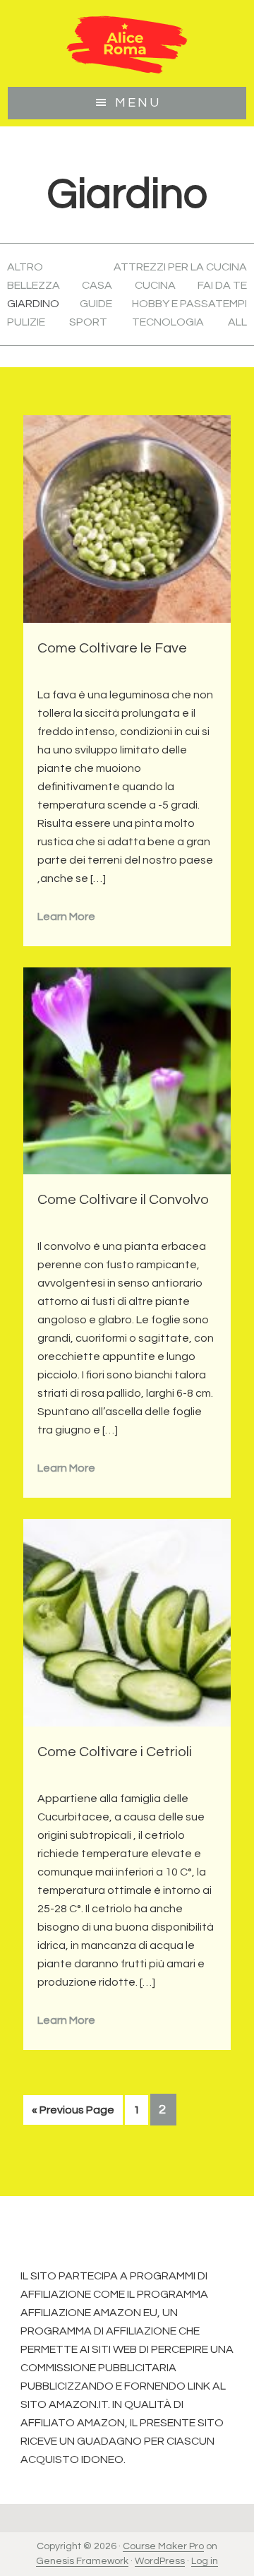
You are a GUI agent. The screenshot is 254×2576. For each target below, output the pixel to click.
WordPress (160, 2561)
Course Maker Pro (163, 2546)
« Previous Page (73, 2114)
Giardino (33, 304)
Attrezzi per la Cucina (180, 267)
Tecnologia (168, 322)
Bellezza (34, 285)
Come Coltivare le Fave (112, 648)
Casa (97, 285)
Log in (205, 2561)
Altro (25, 267)
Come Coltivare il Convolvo (123, 1200)
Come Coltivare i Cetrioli (115, 1752)
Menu (138, 103)
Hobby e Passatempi (189, 304)
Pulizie (26, 322)
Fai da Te (222, 285)
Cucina (155, 285)
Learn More (66, 917)
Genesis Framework (82, 2561)
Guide (96, 304)
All (237, 322)
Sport (88, 322)
